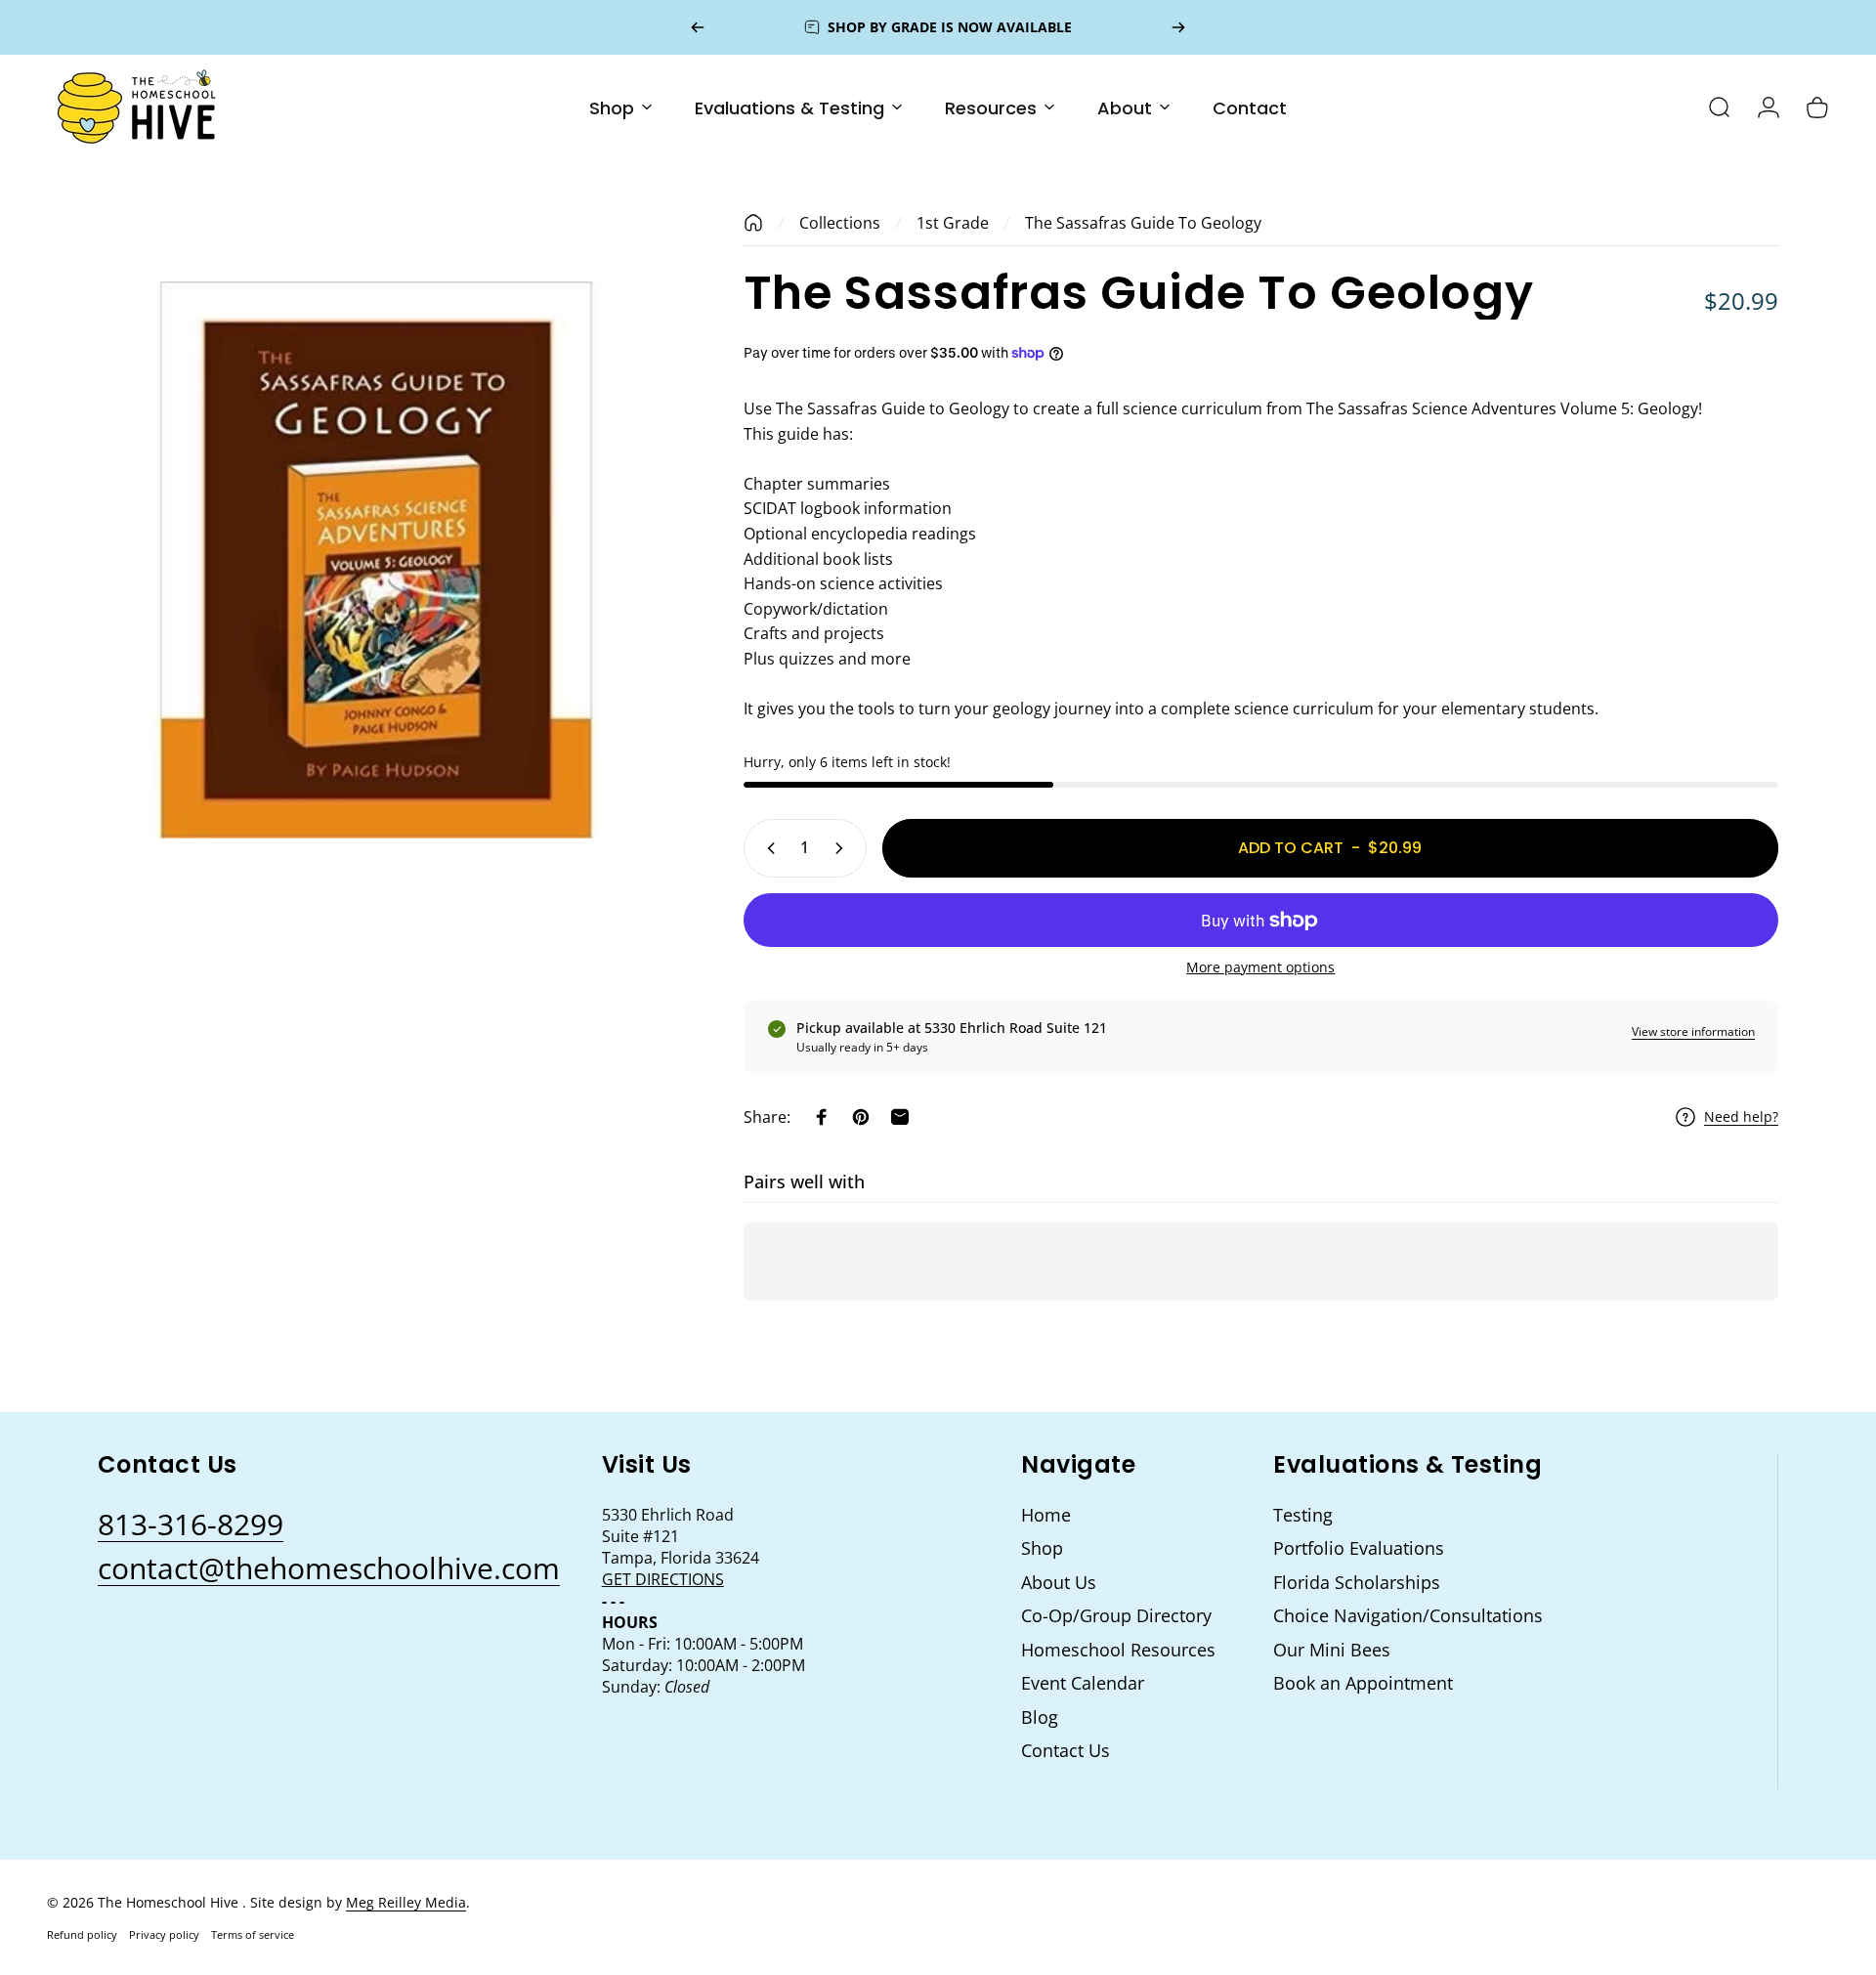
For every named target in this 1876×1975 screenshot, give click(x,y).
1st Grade (953, 223)
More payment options (1260, 967)
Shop (1042, 1548)
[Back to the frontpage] (753, 223)
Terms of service (253, 1934)
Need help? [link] (1741, 1117)
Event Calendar (1083, 1683)
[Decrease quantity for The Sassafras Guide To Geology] (767, 848)
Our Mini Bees (1332, 1650)
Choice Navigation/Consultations (1408, 1616)
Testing (1303, 1515)
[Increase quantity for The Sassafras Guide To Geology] (843, 848)
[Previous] (698, 27)
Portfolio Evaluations (1359, 1548)
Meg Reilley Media (406, 1902)
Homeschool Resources (1118, 1650)
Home (1046, 1515)
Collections (840, 223)
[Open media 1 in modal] (377, 560)
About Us (1059, 1583)
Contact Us (1066, 1751)
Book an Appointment (1363, 1683)
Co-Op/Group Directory (1116, 1616)
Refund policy (82, 1934)
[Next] (1178, 27)
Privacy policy (164, 1934)
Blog (1040, 1717)
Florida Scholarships (1357, 1583)
